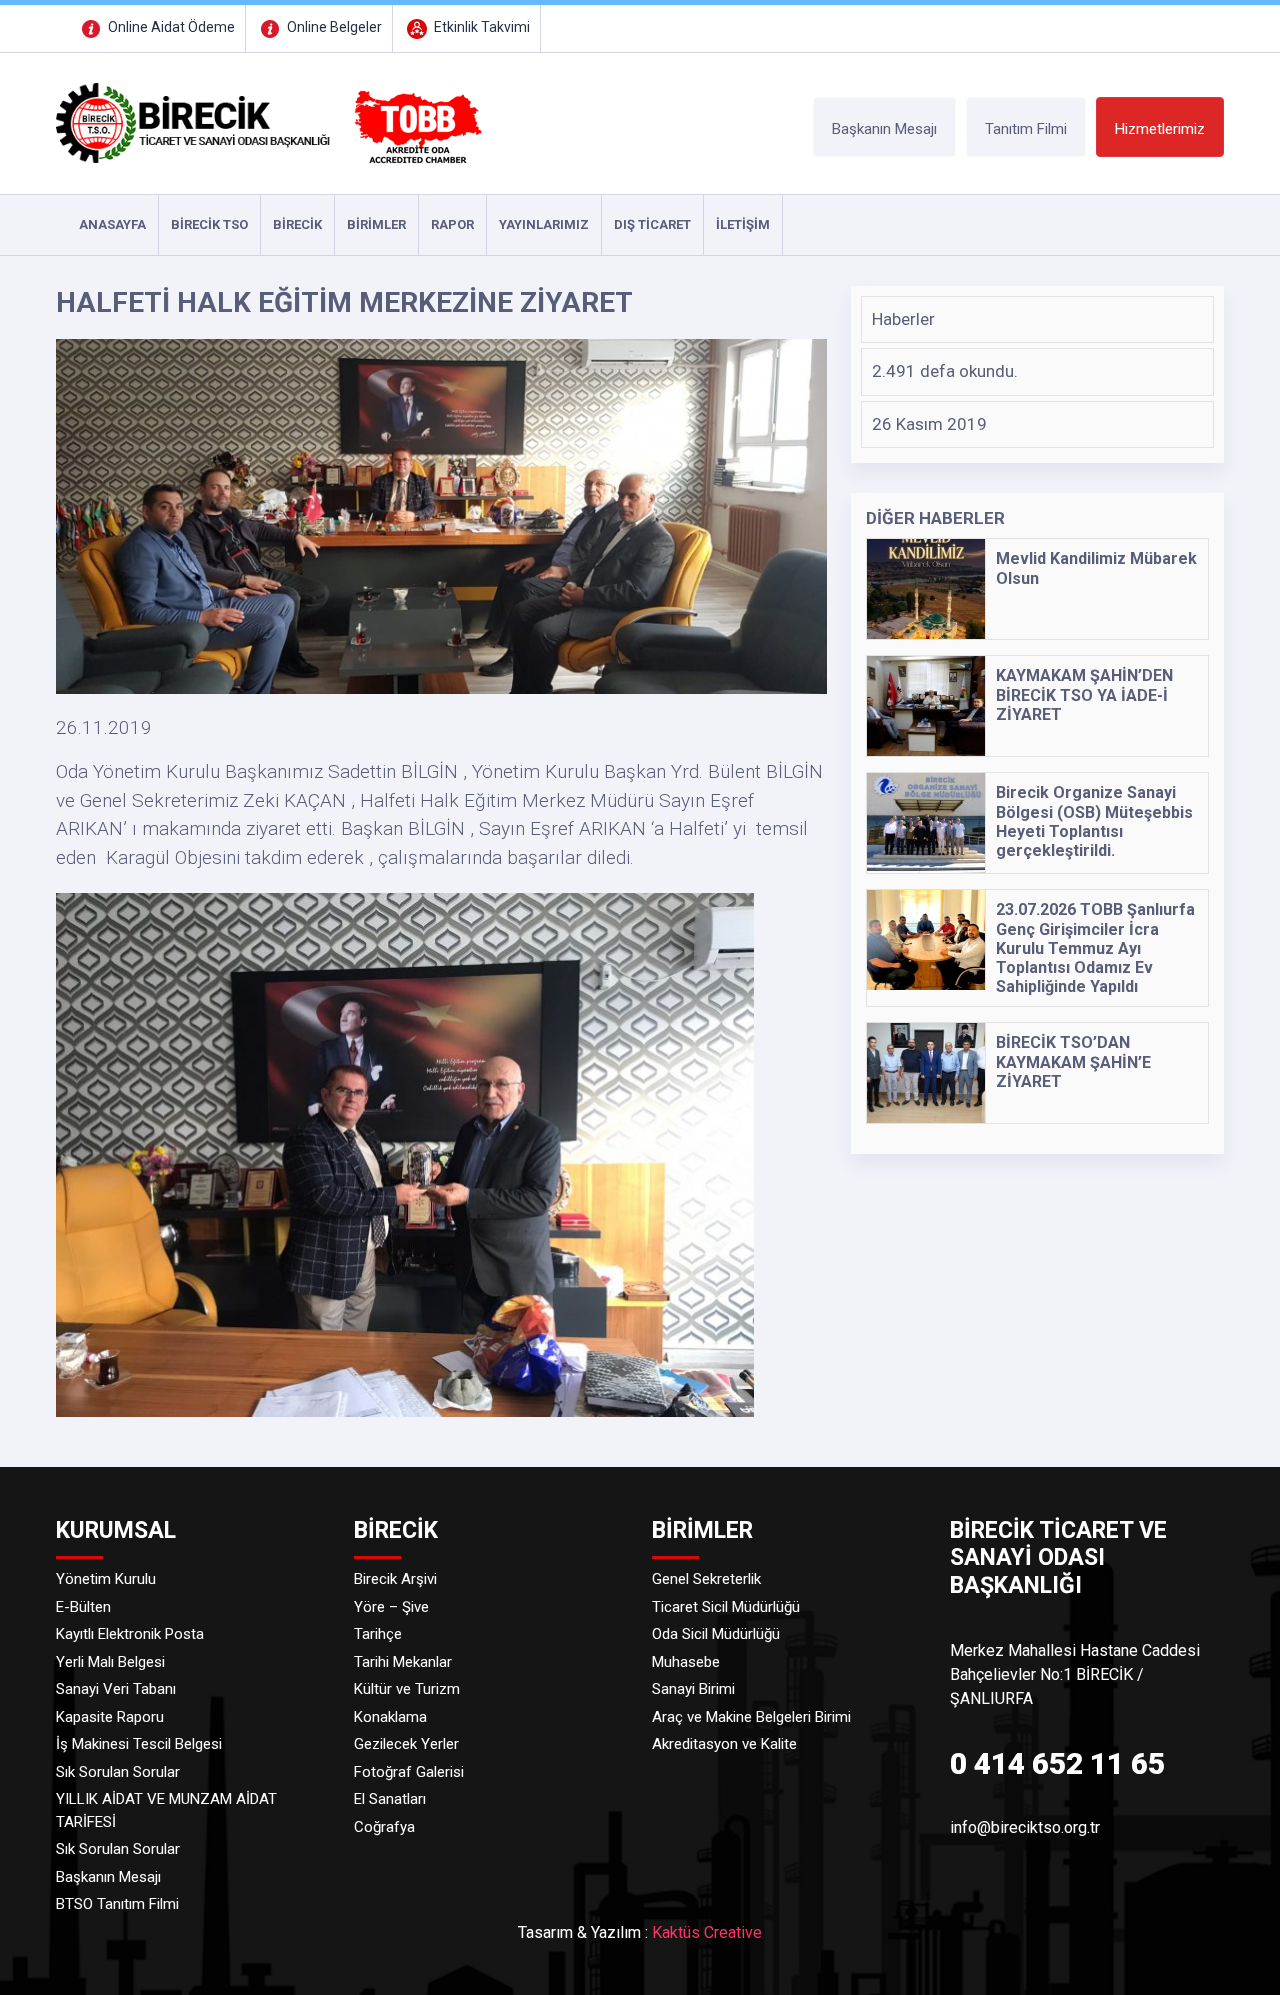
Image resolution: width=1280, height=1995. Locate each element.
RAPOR (452, 224)
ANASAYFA (112, 224)
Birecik (297, 224)
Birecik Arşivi (395, 1579)
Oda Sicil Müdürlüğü (716, 1634)
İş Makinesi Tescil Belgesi (139, 1744)
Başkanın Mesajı (884, 129)
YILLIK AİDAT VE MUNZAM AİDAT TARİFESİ (166, 1810)
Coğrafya (384, 1827)
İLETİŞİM (743, 224)
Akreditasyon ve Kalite (724, 1744)
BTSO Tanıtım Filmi (117, 1904)
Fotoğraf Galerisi (409, 1772)
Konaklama (390, 1717)
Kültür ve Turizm (407, 1689)
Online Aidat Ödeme (170, 27)
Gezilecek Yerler (406, 1744)
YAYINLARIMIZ (544, 224)
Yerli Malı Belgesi (110, 1662)
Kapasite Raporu (110, 1717)
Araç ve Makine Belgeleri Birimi (751, 1717)
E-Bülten (83, 1607)
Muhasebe (686, 1662)
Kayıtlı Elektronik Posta (130, 1634)
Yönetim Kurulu (106, 1579)
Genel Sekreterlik (706, 1579)
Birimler (376, 224)
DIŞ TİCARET (652, 224)
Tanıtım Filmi (1026, 129)
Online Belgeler (333, 27)
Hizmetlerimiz (1160, 129)
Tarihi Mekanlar (403, 1662)
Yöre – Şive (391, 1607)
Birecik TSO (209, 224)
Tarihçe (378, 1634)
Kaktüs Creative (707, 1932)
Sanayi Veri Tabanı (116, 1689)
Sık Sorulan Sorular (118, 1772)
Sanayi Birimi (693, 1689)
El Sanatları (390, 1799)
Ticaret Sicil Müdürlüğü (726, 1607)
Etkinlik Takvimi (480, 27)
